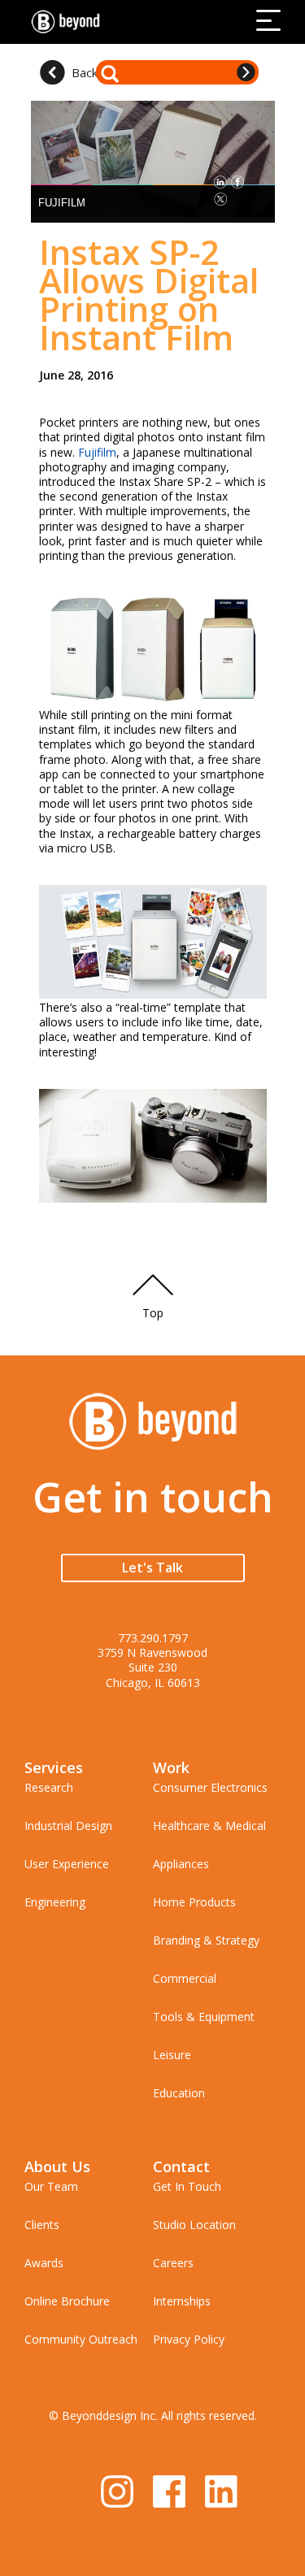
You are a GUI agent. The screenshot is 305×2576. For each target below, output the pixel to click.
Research (49, 1787)
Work (171, 1767)
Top (153, 1313)
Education (179, 2093)
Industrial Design (68, 1826)
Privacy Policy (189, 2339)
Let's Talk (152, 1568)
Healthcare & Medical (209, 1826)
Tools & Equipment (204, 2017)
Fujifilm (97, 452)
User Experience (67, 1864)
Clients (42, 2225)
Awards (44, 2263)
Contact (181, 2166)
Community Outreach (81, 2339)
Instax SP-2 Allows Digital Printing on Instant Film (149, 294)
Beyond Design (69, 22)
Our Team (51, 2186)
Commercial (185, 1978)
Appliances (181, 1864)
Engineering (55, 1902)
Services (54, 1767)
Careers (173, 2263)
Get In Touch (187, 2186)
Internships (182, 2301)
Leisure (172, 2055)
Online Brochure (67, 2301)
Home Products (194, 1902)
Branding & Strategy (206, 1940)
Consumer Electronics (210, 1787)
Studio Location (194, 2225)
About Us (57, 2166)
